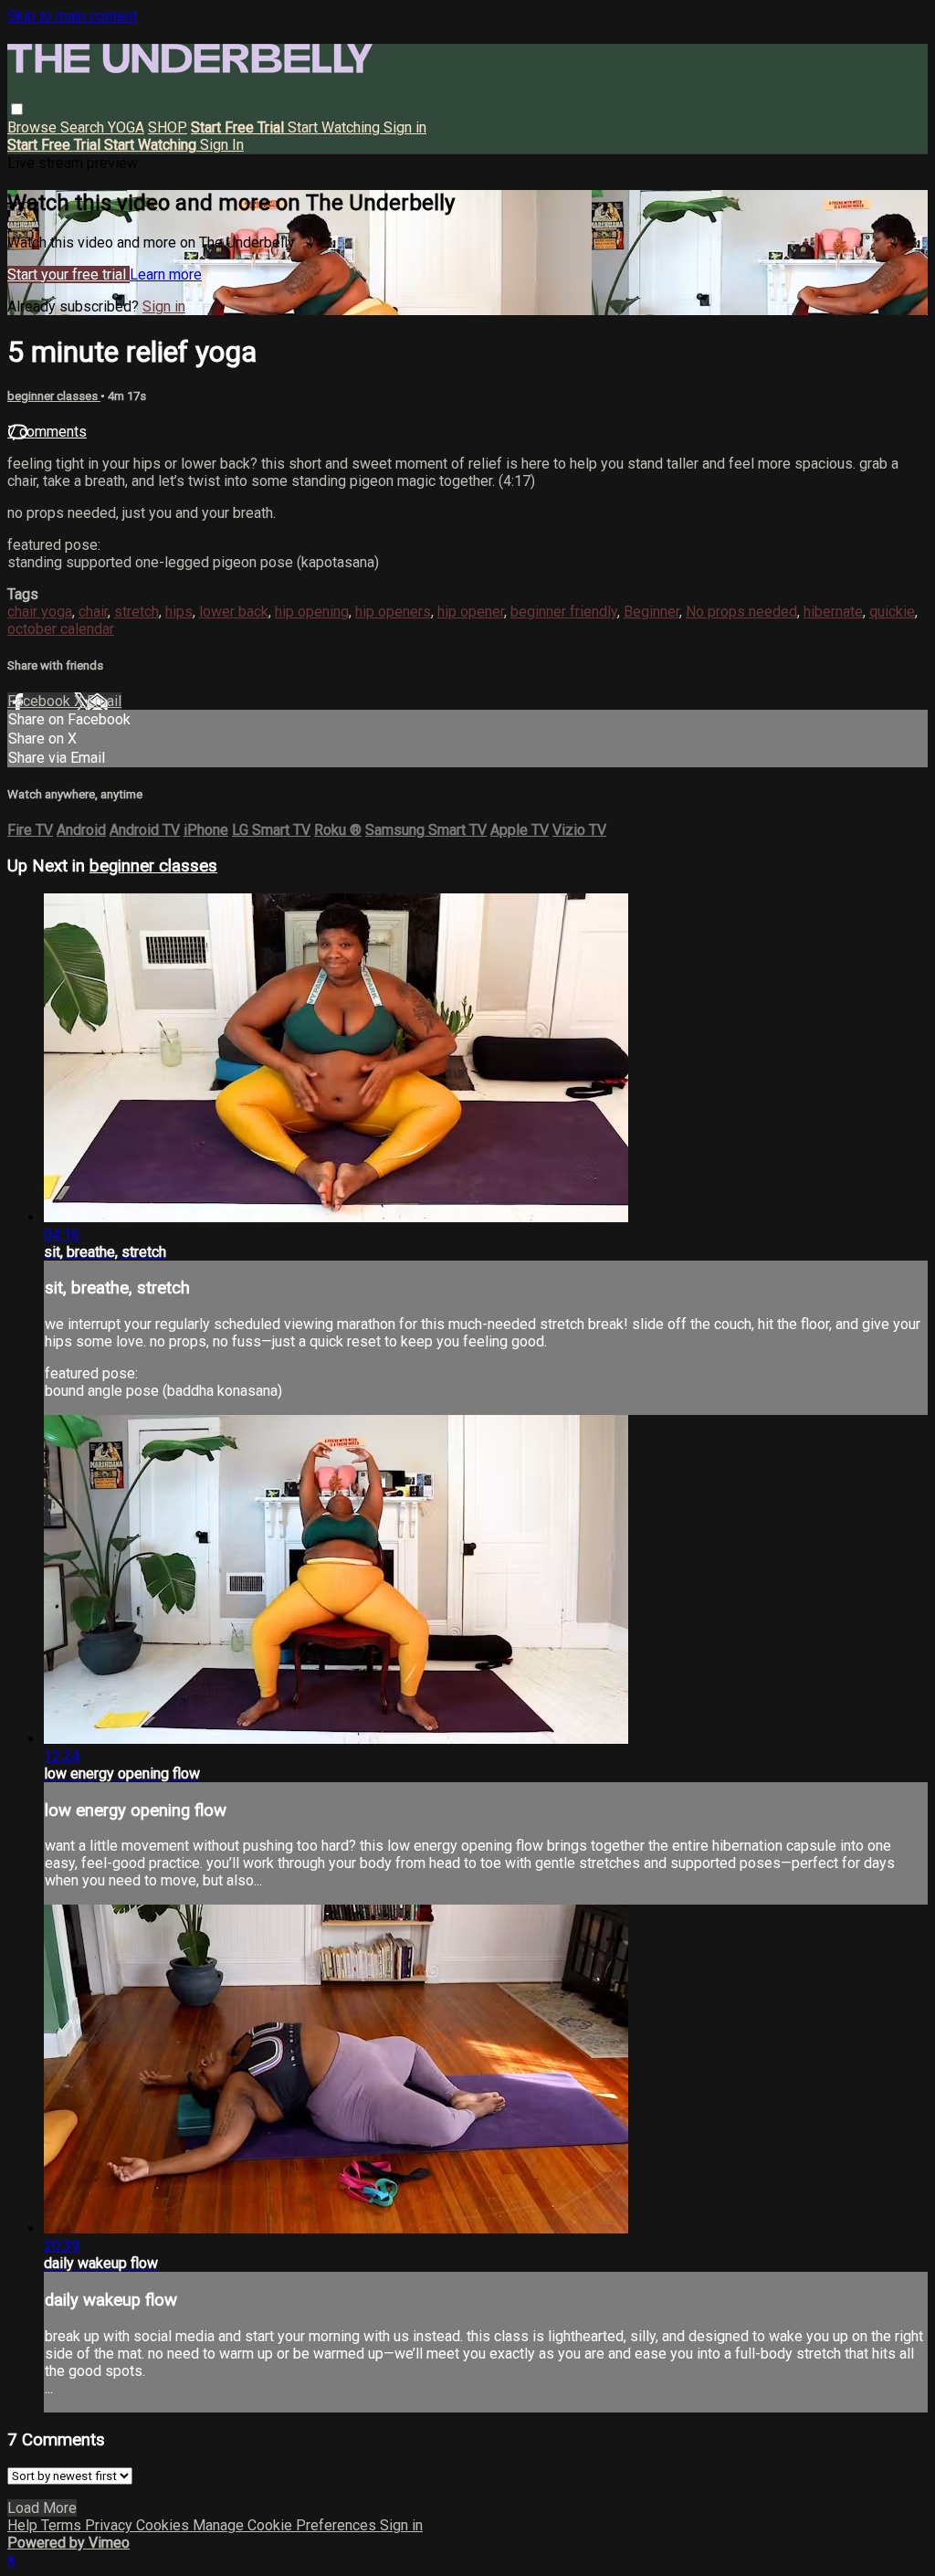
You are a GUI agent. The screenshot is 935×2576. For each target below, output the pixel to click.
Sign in (405, 127)
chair (93, 612)
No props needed (741, 612)
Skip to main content (72, 16)
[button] (17, 109)
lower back (234, 612)
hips (179, 612)
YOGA (126, 127)
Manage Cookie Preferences (286, 2525)
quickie (892, 612)
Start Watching (336, 127)
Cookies (164, 2525)
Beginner (651, 612)
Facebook (41, 701)
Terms (63, 2525)
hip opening (312, 612)
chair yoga (40, 612)
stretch (137, 612)
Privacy (110, 2525)
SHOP (168, 127)
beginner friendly (564, 612)
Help (24, 2525)
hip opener (471, 612)
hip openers (393, 612)
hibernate (833, 612)
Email (104, 701)
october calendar (61, 629)
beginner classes (54, 396)
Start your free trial (68, 274)
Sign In (222, 145)
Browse (34, 127)
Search (84, 127)
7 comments (47, 432)
